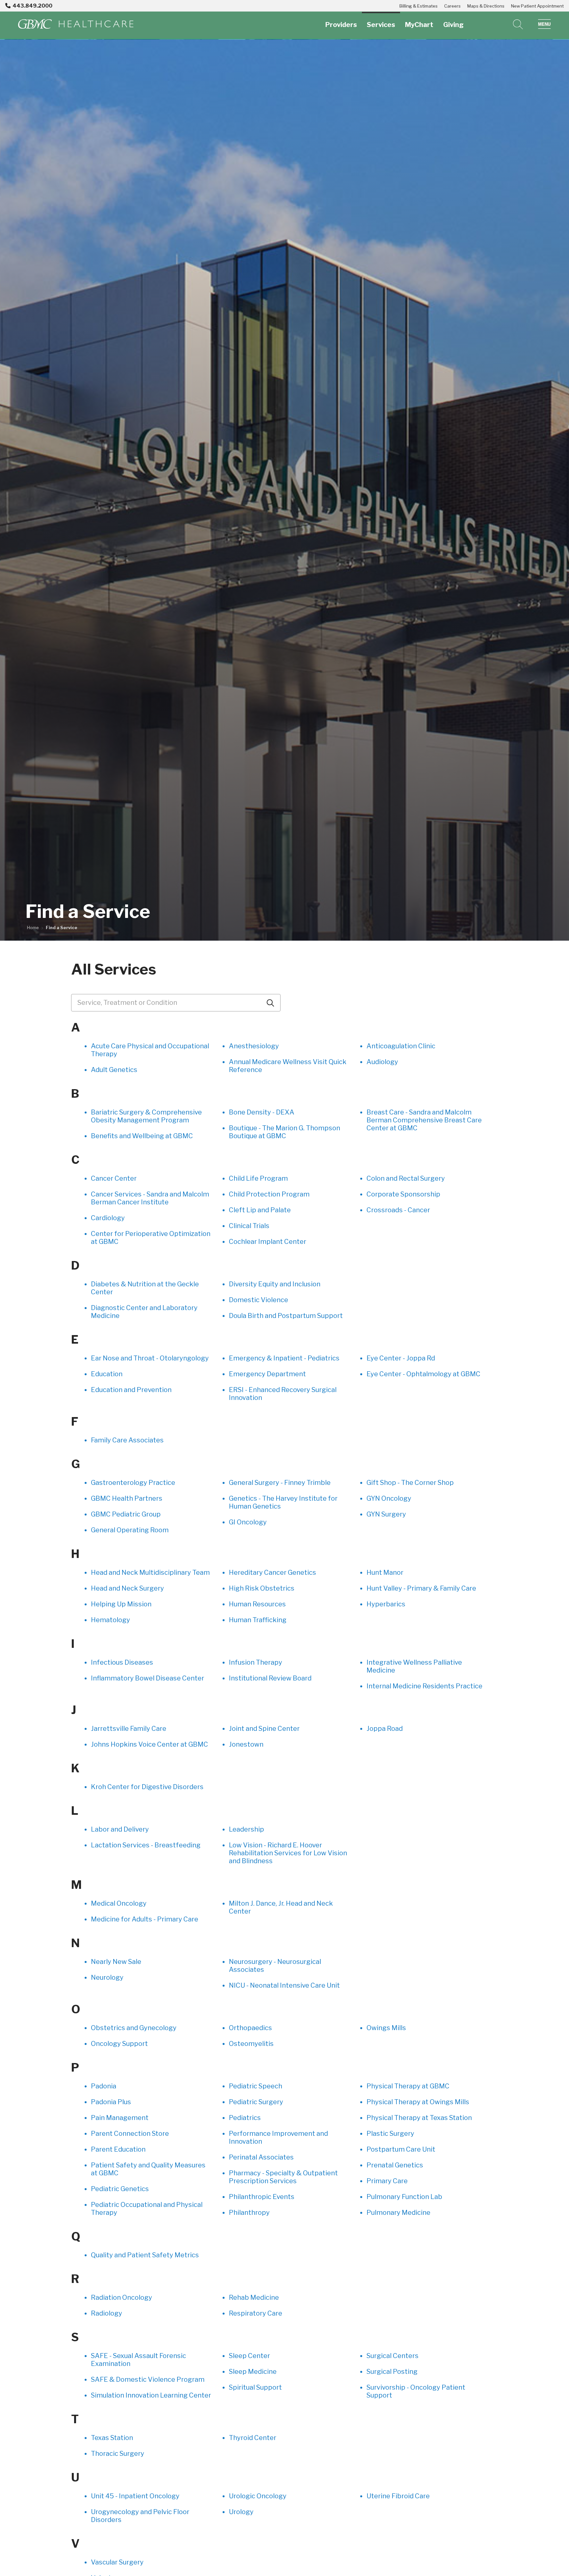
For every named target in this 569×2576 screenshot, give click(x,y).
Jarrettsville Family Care (129, 1729)
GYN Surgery (386, 1514)
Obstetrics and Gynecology (134, 2028)
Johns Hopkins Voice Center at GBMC (149, 1744)
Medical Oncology (119, 1903)
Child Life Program (258, 1178)
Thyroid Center (253, 2438)
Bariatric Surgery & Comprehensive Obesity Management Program (146, 1116)
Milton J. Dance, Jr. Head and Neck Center (281, 1907)
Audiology (382, 1062)
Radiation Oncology (122, 2297)
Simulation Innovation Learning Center (151, 2395)
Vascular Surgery (117, 2562)
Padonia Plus (111, 2102)
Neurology (107, 1977)
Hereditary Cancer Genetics (272, 1572)
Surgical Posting (392, 2372)
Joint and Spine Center (264, 1729)
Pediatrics (245, 2118)
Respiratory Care (256, 2313)
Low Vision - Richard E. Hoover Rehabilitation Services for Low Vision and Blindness (288, 1853)
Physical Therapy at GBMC (408, 2086)
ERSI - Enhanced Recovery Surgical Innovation (283, 1394)
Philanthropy (249, 2213)
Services (381, 25)
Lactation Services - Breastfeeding (146, 1845)
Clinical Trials (249, 1226)
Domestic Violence (258, 1300)
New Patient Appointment (537, 6)
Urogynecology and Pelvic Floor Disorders (140, 2516)
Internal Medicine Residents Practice (424, 1686)
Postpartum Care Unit (401, 2149)
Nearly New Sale (116, 1962)
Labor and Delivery (120, 1829)
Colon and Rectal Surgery (406, 1178)
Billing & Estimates (419, 6)
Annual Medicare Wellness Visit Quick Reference (288, 1066)
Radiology (107, 2313)
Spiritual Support (255, 2387)
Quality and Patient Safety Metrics (145, 2255)
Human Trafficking (258, 1620)
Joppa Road (385, 1729)
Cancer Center (114, 1178)
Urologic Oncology (258, 2496)
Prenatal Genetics (395, 2165)
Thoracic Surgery (118, 2454)
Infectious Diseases (122, 1662)
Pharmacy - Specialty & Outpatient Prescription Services (283, 2177)
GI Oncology (248, 1522)
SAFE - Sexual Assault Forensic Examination (138, 2360)
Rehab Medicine (254, 2297)
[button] (544, 24)
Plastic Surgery (390, 2133)
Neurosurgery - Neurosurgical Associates (275, 1966)
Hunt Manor (385, 1572)
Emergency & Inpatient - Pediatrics (284, 1358)
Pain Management (120, 2118)
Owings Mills (386, 2028)
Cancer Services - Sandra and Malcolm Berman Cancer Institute (150, 1198)
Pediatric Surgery (256, 2102)
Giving (453, 25)
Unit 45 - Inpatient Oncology (135, 2496)
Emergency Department (267, 1374)
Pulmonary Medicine (398, 2213)
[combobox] (176, 1003)
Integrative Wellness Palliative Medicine (414, 1666)
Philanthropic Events (262, 2197)
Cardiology (108, 1218)
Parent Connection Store (130, 2133)
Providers (341, 25)
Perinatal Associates (261, 2157)
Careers (452, 6)
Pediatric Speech (256, 2086)
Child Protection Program (269, 1194)
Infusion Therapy (256, 1662)
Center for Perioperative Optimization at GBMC (151, 1238)
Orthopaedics (250, 2028)
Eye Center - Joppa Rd (401, 1358)
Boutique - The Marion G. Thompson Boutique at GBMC (284, 1132)
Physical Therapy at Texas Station (419, 2118)
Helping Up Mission (121, 1604)
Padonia (104, 2086)
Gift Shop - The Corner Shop (410, 1483)
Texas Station (112, 2438)
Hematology (110, 1620)
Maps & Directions (486, 6)
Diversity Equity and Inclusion (275, 1284)
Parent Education (118, 2149)
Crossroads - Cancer (398, 1210)
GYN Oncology (389, 1498)
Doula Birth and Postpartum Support (286, 1316)
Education (107, 1374)
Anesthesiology (254, 1046)
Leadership (246, 1829)
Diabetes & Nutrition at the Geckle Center (145, 1288)
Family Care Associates (127, 1440)
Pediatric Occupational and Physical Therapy (147, 2209)
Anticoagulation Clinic (401, 1046)
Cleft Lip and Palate (260, 1210)
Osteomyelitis (251, 2044)
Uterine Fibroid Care (398, 2496)
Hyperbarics (386, 1604)
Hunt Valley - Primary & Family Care (421, 1588)
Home (33, 928)
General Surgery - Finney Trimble (280, 1483)
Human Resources (257, 1604)
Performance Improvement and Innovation (278, 2137)
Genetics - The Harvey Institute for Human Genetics (283, 1502)
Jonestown (246, 1744)
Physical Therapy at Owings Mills (418, 2102)
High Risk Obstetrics (262, 1588)
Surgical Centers (393, 2356)
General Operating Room (130, 1530)
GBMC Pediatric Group (126, 1514)
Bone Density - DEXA (262, 1112)
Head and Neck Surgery (127, 1588)
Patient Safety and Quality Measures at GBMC (148, 2169)
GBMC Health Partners (127, 1498)
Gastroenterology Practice (133, 1483)
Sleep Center (249, 2356)
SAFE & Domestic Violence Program (148, 2379)
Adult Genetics (114, 1070)
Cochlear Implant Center (268, 1242)
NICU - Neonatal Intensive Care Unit (284, 1985)
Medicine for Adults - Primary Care (145, 1919)
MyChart (419, 25)
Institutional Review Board (270, 1678)
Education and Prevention (131, 1390)
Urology (241, 2512)
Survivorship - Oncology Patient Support (416, 2391)
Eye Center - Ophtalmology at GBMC (423, 1374)
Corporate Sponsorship (403, 1194)
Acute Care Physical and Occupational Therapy (150, 1050)
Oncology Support (119, 2044)
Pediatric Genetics (120, 2189)
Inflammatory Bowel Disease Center (148, 1678)
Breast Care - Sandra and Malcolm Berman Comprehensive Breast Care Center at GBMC (424, 1120)
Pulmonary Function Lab (404, 2197)
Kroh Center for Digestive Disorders (147, 1787)
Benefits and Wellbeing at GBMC (142, 1136)
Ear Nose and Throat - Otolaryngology (150, 1358)
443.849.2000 (32, 6)
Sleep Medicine (253, 2372)
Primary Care (387, 2181)
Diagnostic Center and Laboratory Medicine (144, 1312)
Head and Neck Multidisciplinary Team (150, 1572)
